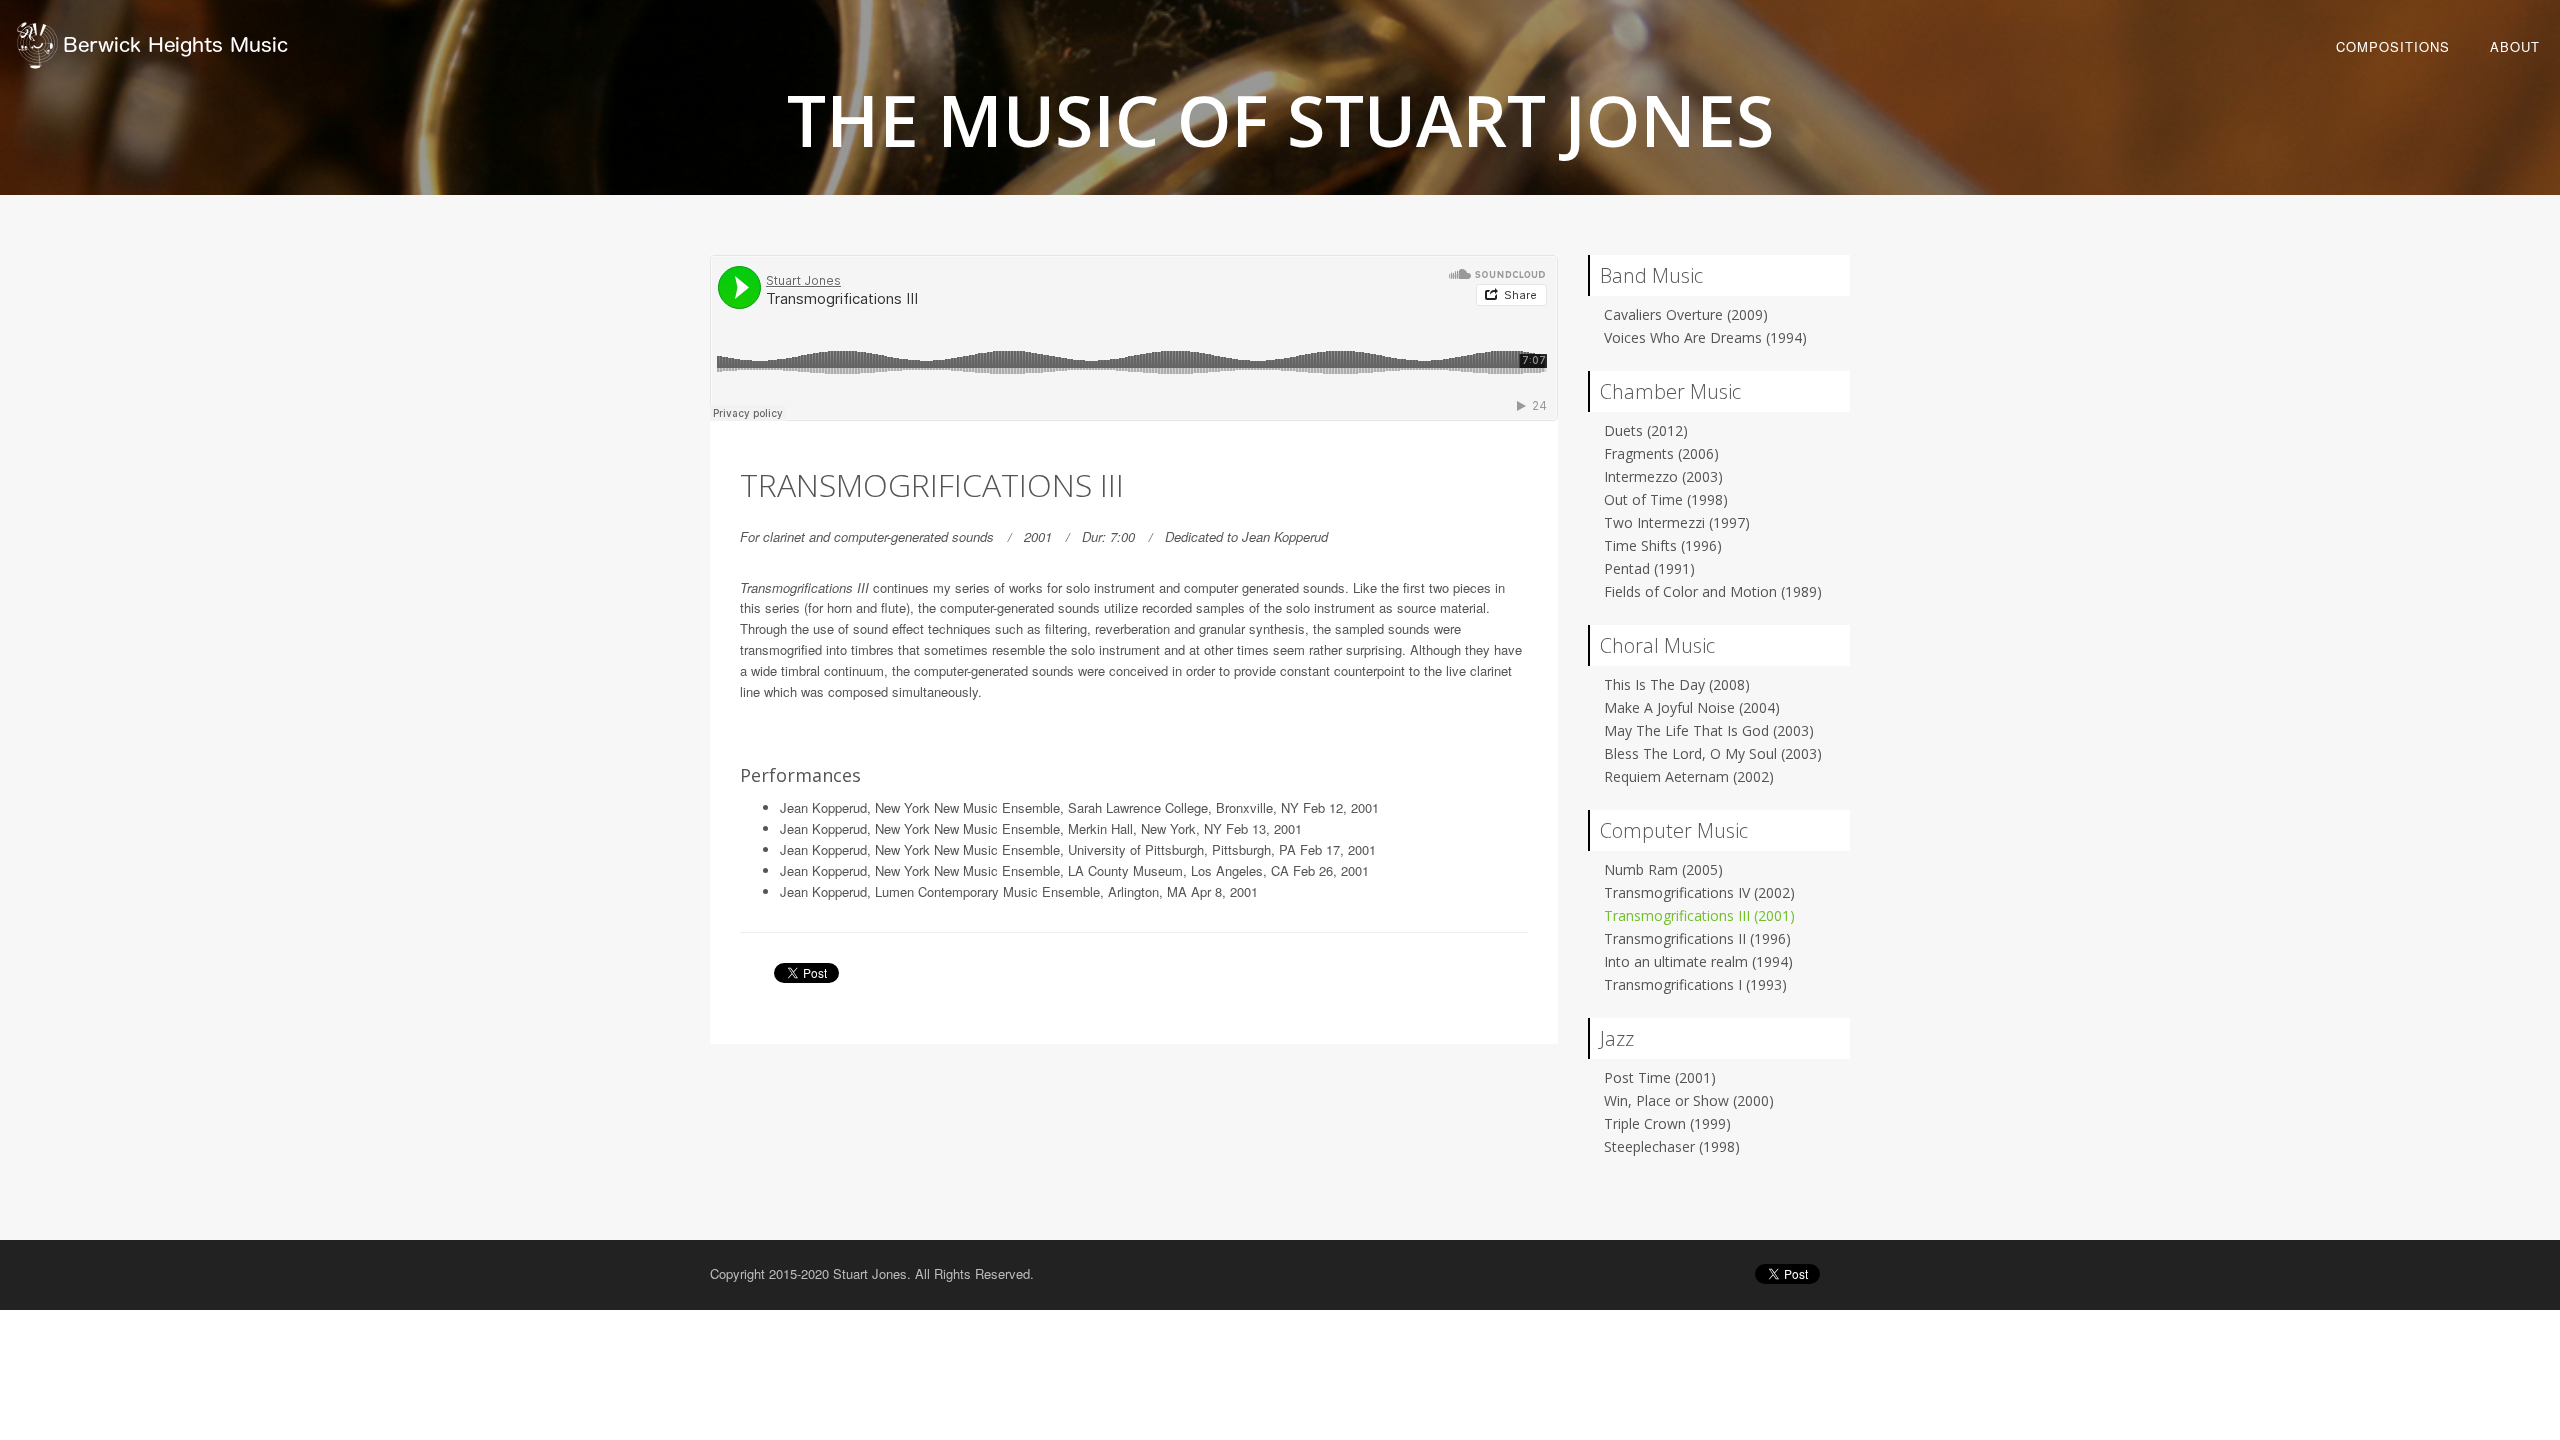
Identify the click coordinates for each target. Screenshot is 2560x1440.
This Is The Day (1677, 684)
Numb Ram (1663, 869)
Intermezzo (1663, 476)
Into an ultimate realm (1698, 961)
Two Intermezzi (1677, 522)
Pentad (1649, 568)
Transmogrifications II (1697, 938)
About (2515, 46)
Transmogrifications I (1695, 984)
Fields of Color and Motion (1713, 591)
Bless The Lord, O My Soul (1713, 753)
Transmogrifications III (1699, 915)
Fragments (1661, 453)
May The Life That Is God (1709, 730)
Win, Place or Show (1689, 1100)
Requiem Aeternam (1689, 776)
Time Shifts (1663, 545)
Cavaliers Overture (1686, 314)
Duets (1646, 430)
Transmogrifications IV (1699, 892)
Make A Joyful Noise (1692, 707)
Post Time (1660, 1077)
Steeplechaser (1672, 1146)
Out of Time (1666, 499)
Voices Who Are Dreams (1705, 337)
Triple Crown (1667, 1123)
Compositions (2393, 46)
